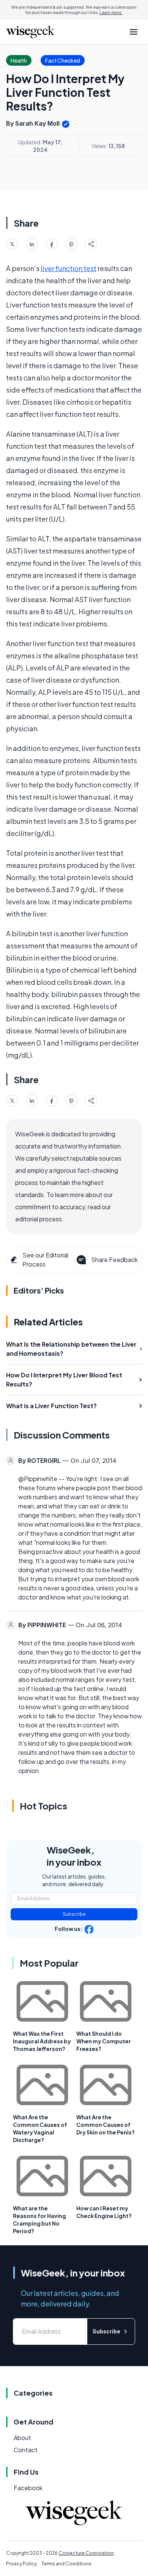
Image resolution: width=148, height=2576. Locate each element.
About (22, 2438)
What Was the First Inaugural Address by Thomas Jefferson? (42, 2041)
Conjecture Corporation (86, 2553)
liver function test (68, 268)
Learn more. (111, 13)
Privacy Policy (21, 2564)
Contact (26, 2450)
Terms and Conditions (66, 2564)
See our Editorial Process (45, 1260)
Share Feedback (114, 1260)
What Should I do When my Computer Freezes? (104, 2041)
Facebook (28, 2488)
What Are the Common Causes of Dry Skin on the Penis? (105, 2125)
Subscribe (74, 1914)
